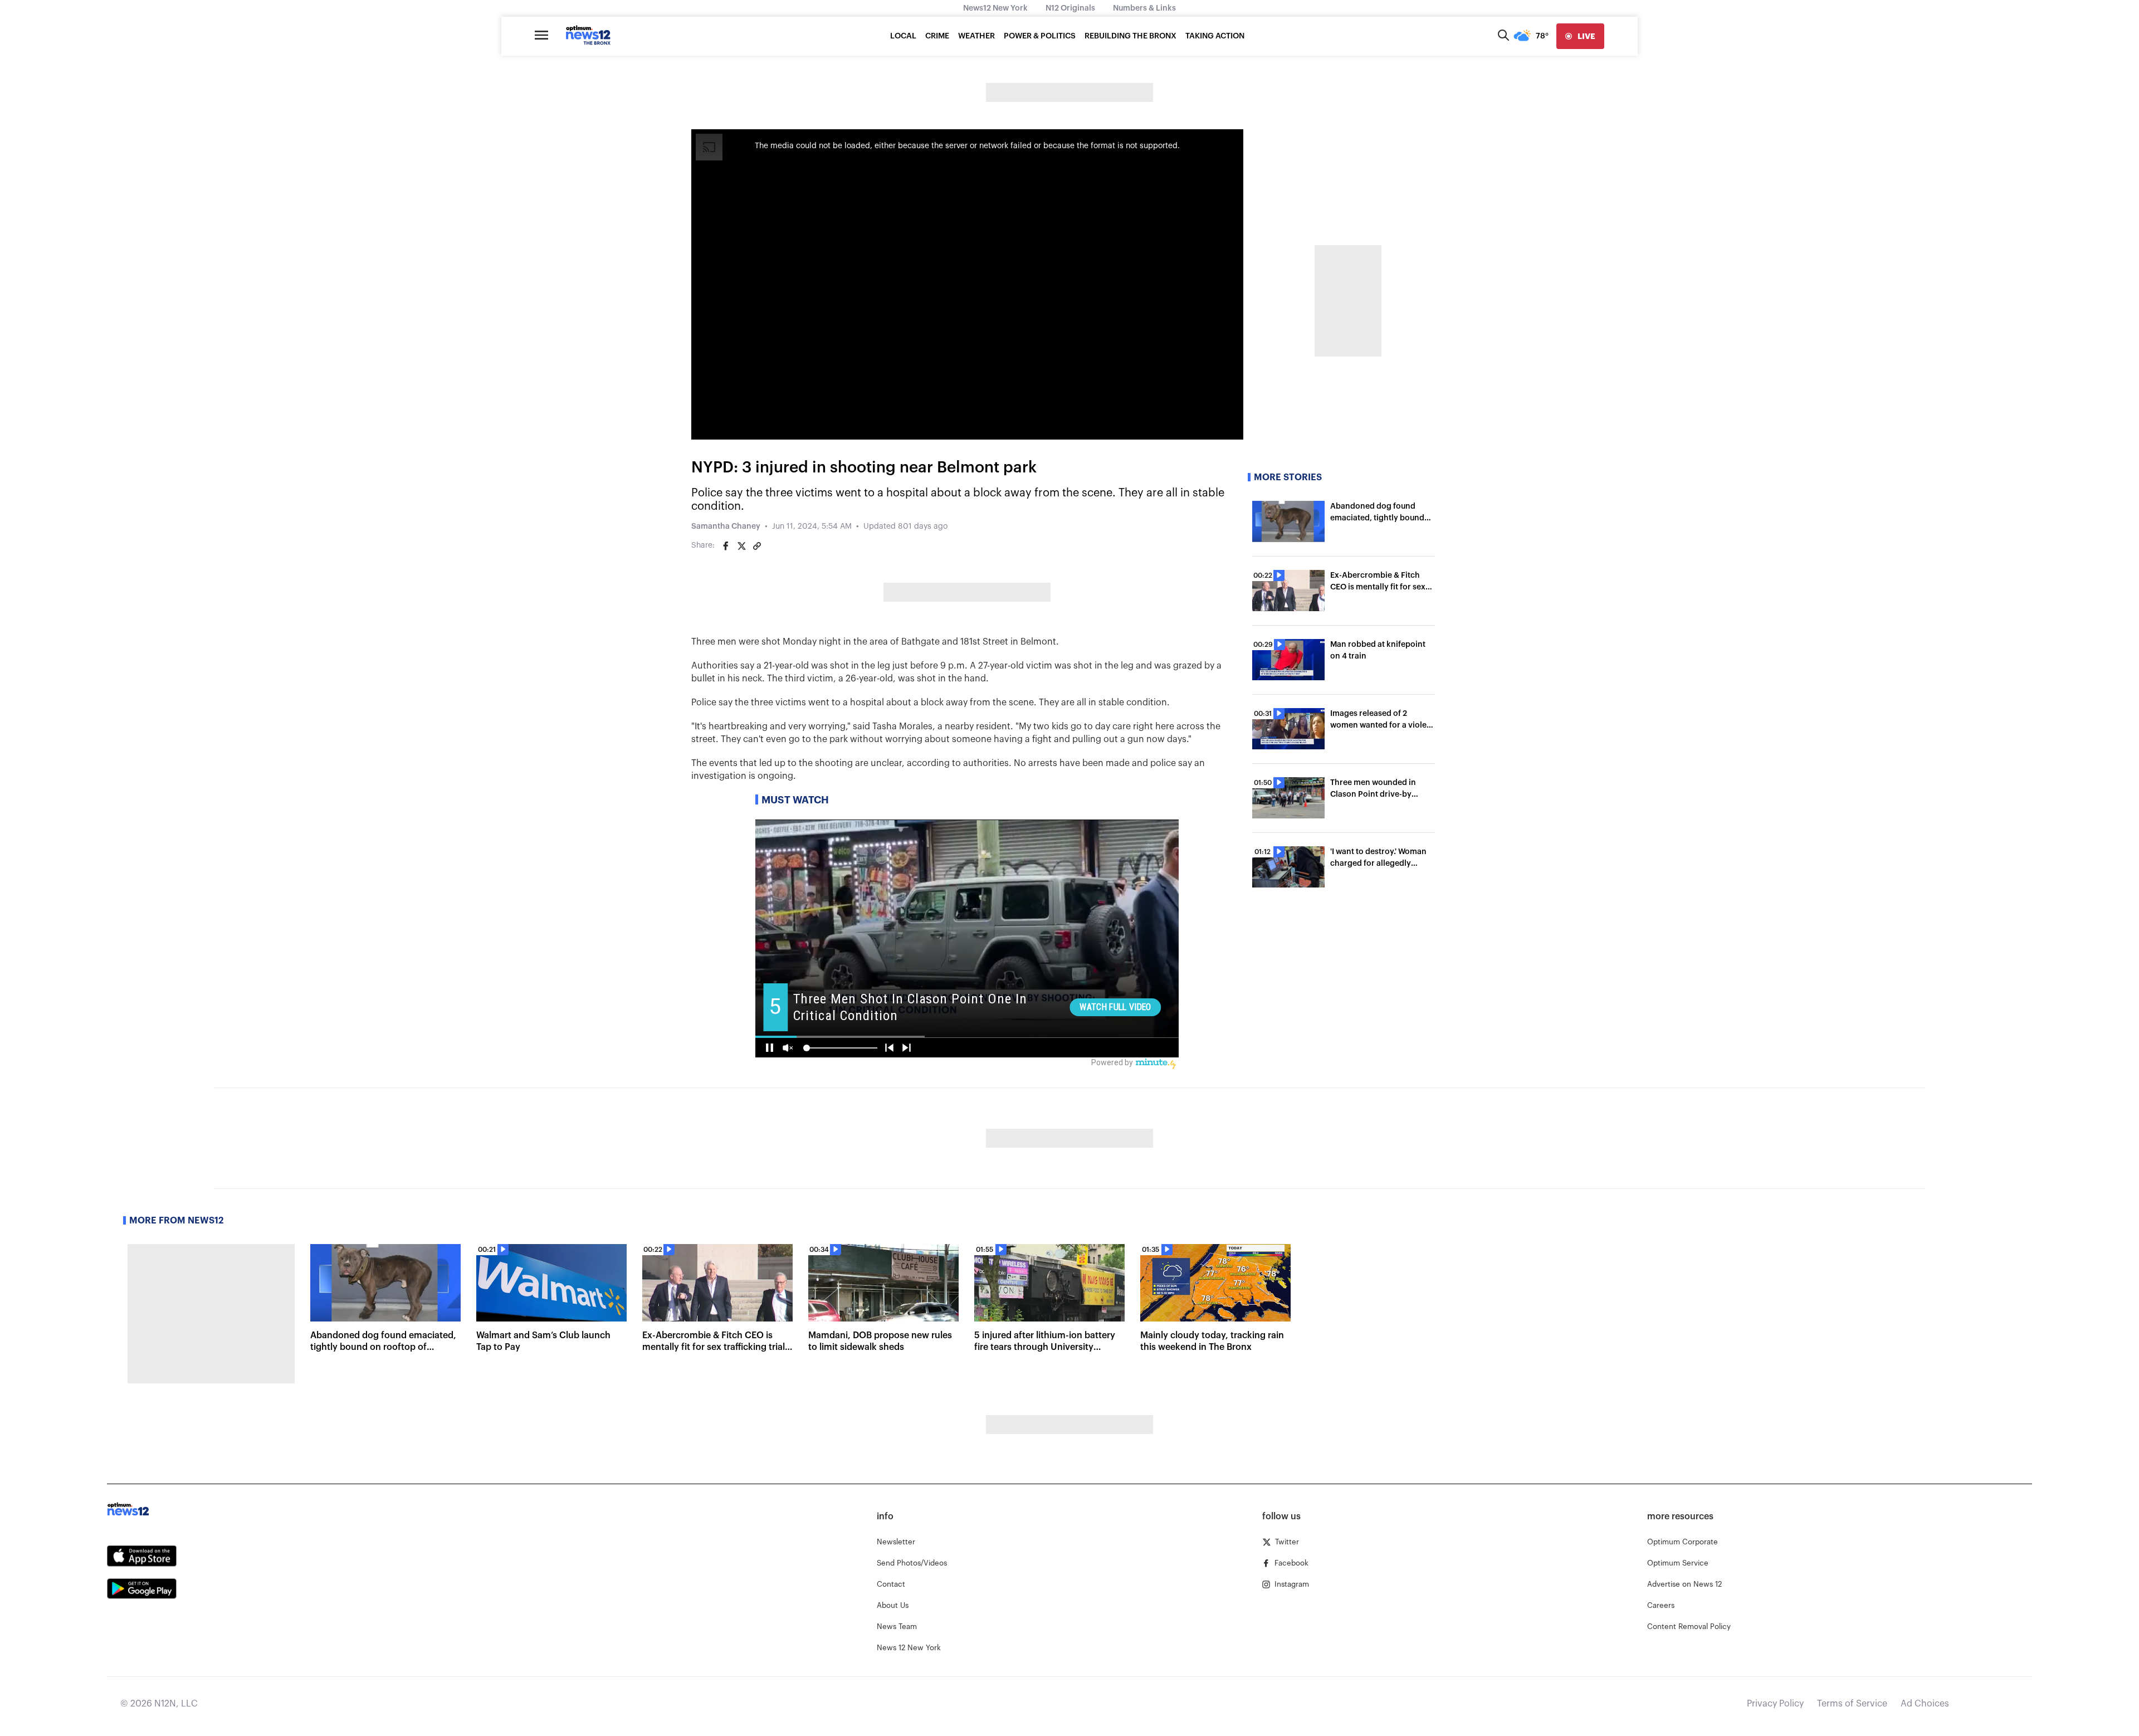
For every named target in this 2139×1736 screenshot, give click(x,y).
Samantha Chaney (726, 526)
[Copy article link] (757, 546)
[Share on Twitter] (741, 546)
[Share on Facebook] (726, 546)
